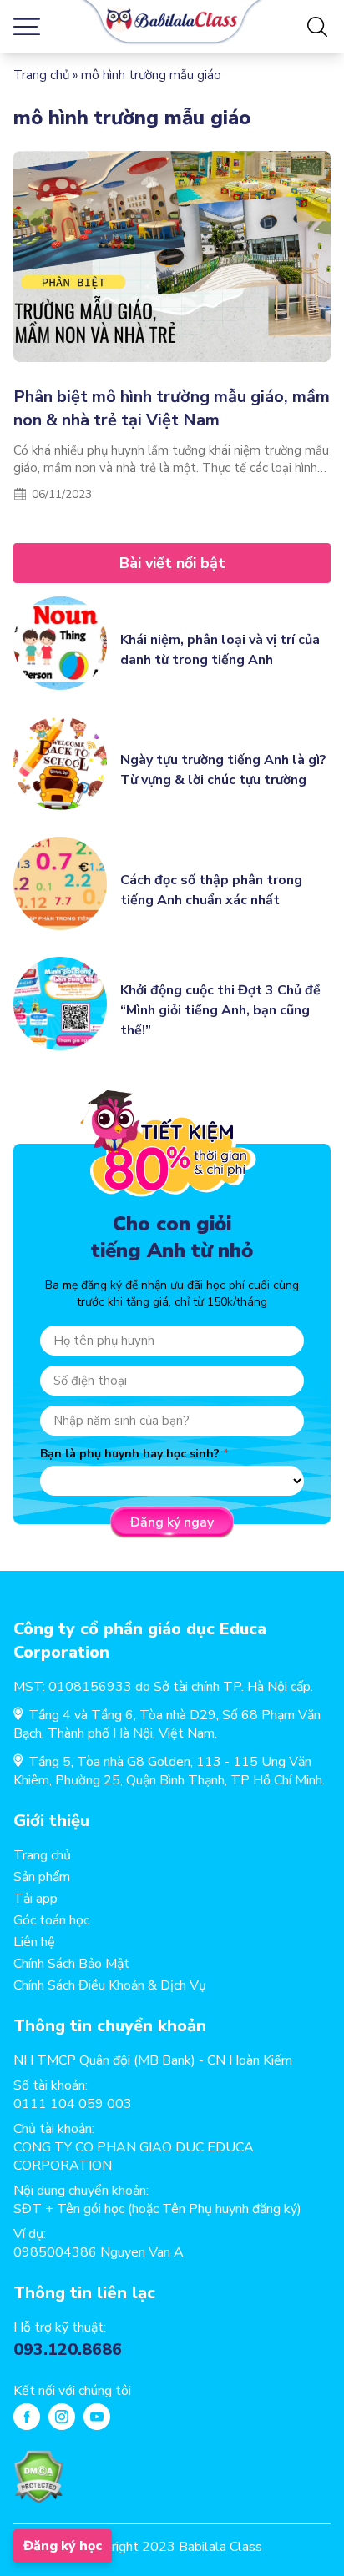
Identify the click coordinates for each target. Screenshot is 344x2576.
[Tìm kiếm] (317, 27)
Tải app (35, 1899)
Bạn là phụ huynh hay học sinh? (130, 1454)
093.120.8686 (68, 2350)
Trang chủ (41, 75)
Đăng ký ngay (172, 1522)
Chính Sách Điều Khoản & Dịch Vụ (110, 1985)
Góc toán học (51, 1920)
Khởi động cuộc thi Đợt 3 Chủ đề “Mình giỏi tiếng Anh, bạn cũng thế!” (220, 1010)
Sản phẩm (42, 1877)
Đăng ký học (63, 2546)
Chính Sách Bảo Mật (71, 1964)
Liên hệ (34, 1942)
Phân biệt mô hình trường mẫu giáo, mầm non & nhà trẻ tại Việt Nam (172, 408)
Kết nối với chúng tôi (72, 2391)
